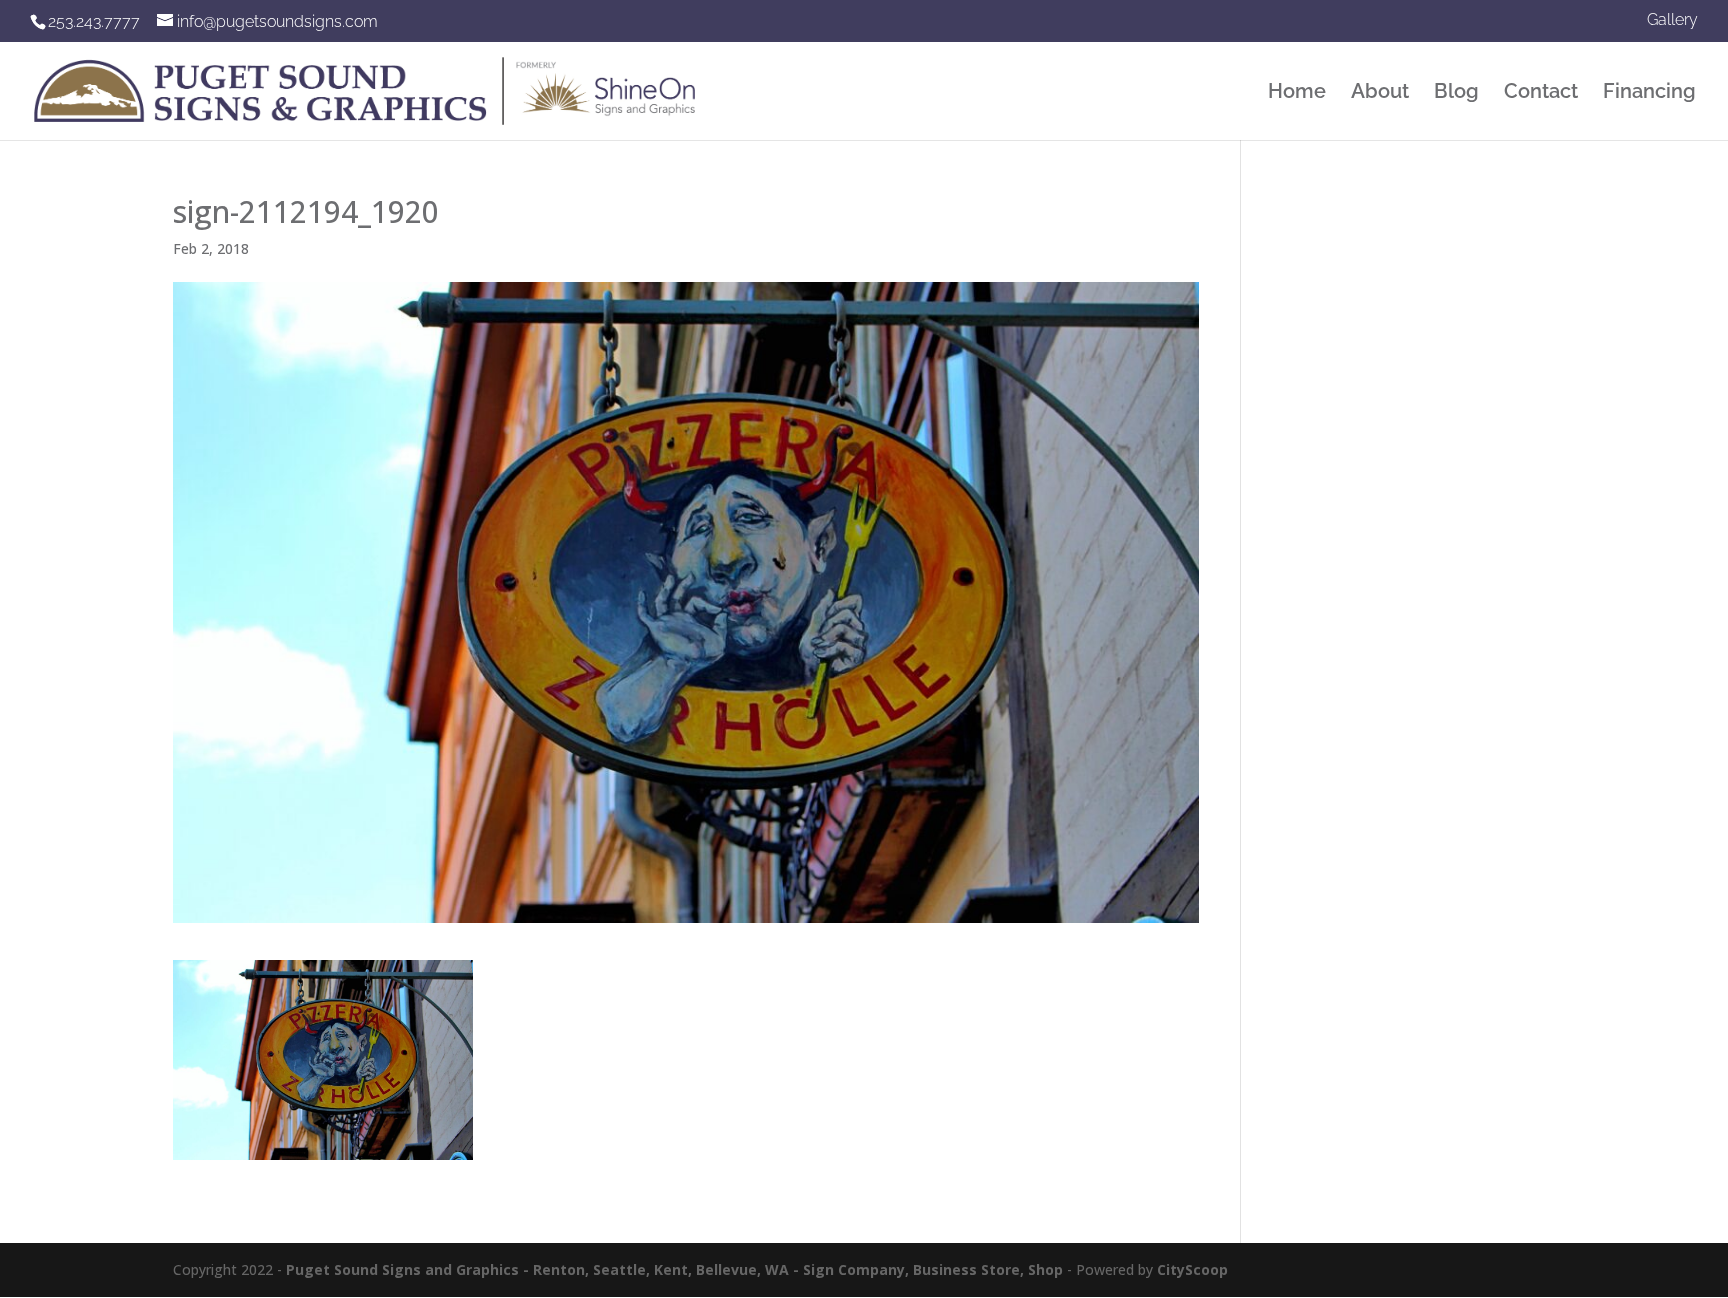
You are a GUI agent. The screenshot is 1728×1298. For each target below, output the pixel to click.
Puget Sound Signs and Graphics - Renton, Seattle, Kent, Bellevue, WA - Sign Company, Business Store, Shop (674, 1269)
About (1380, 93)
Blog (1456, 93)
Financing (1649, 93)
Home (1297, 93)
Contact (1541, 93)
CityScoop (1192, 1269)
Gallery (1672, 20)
